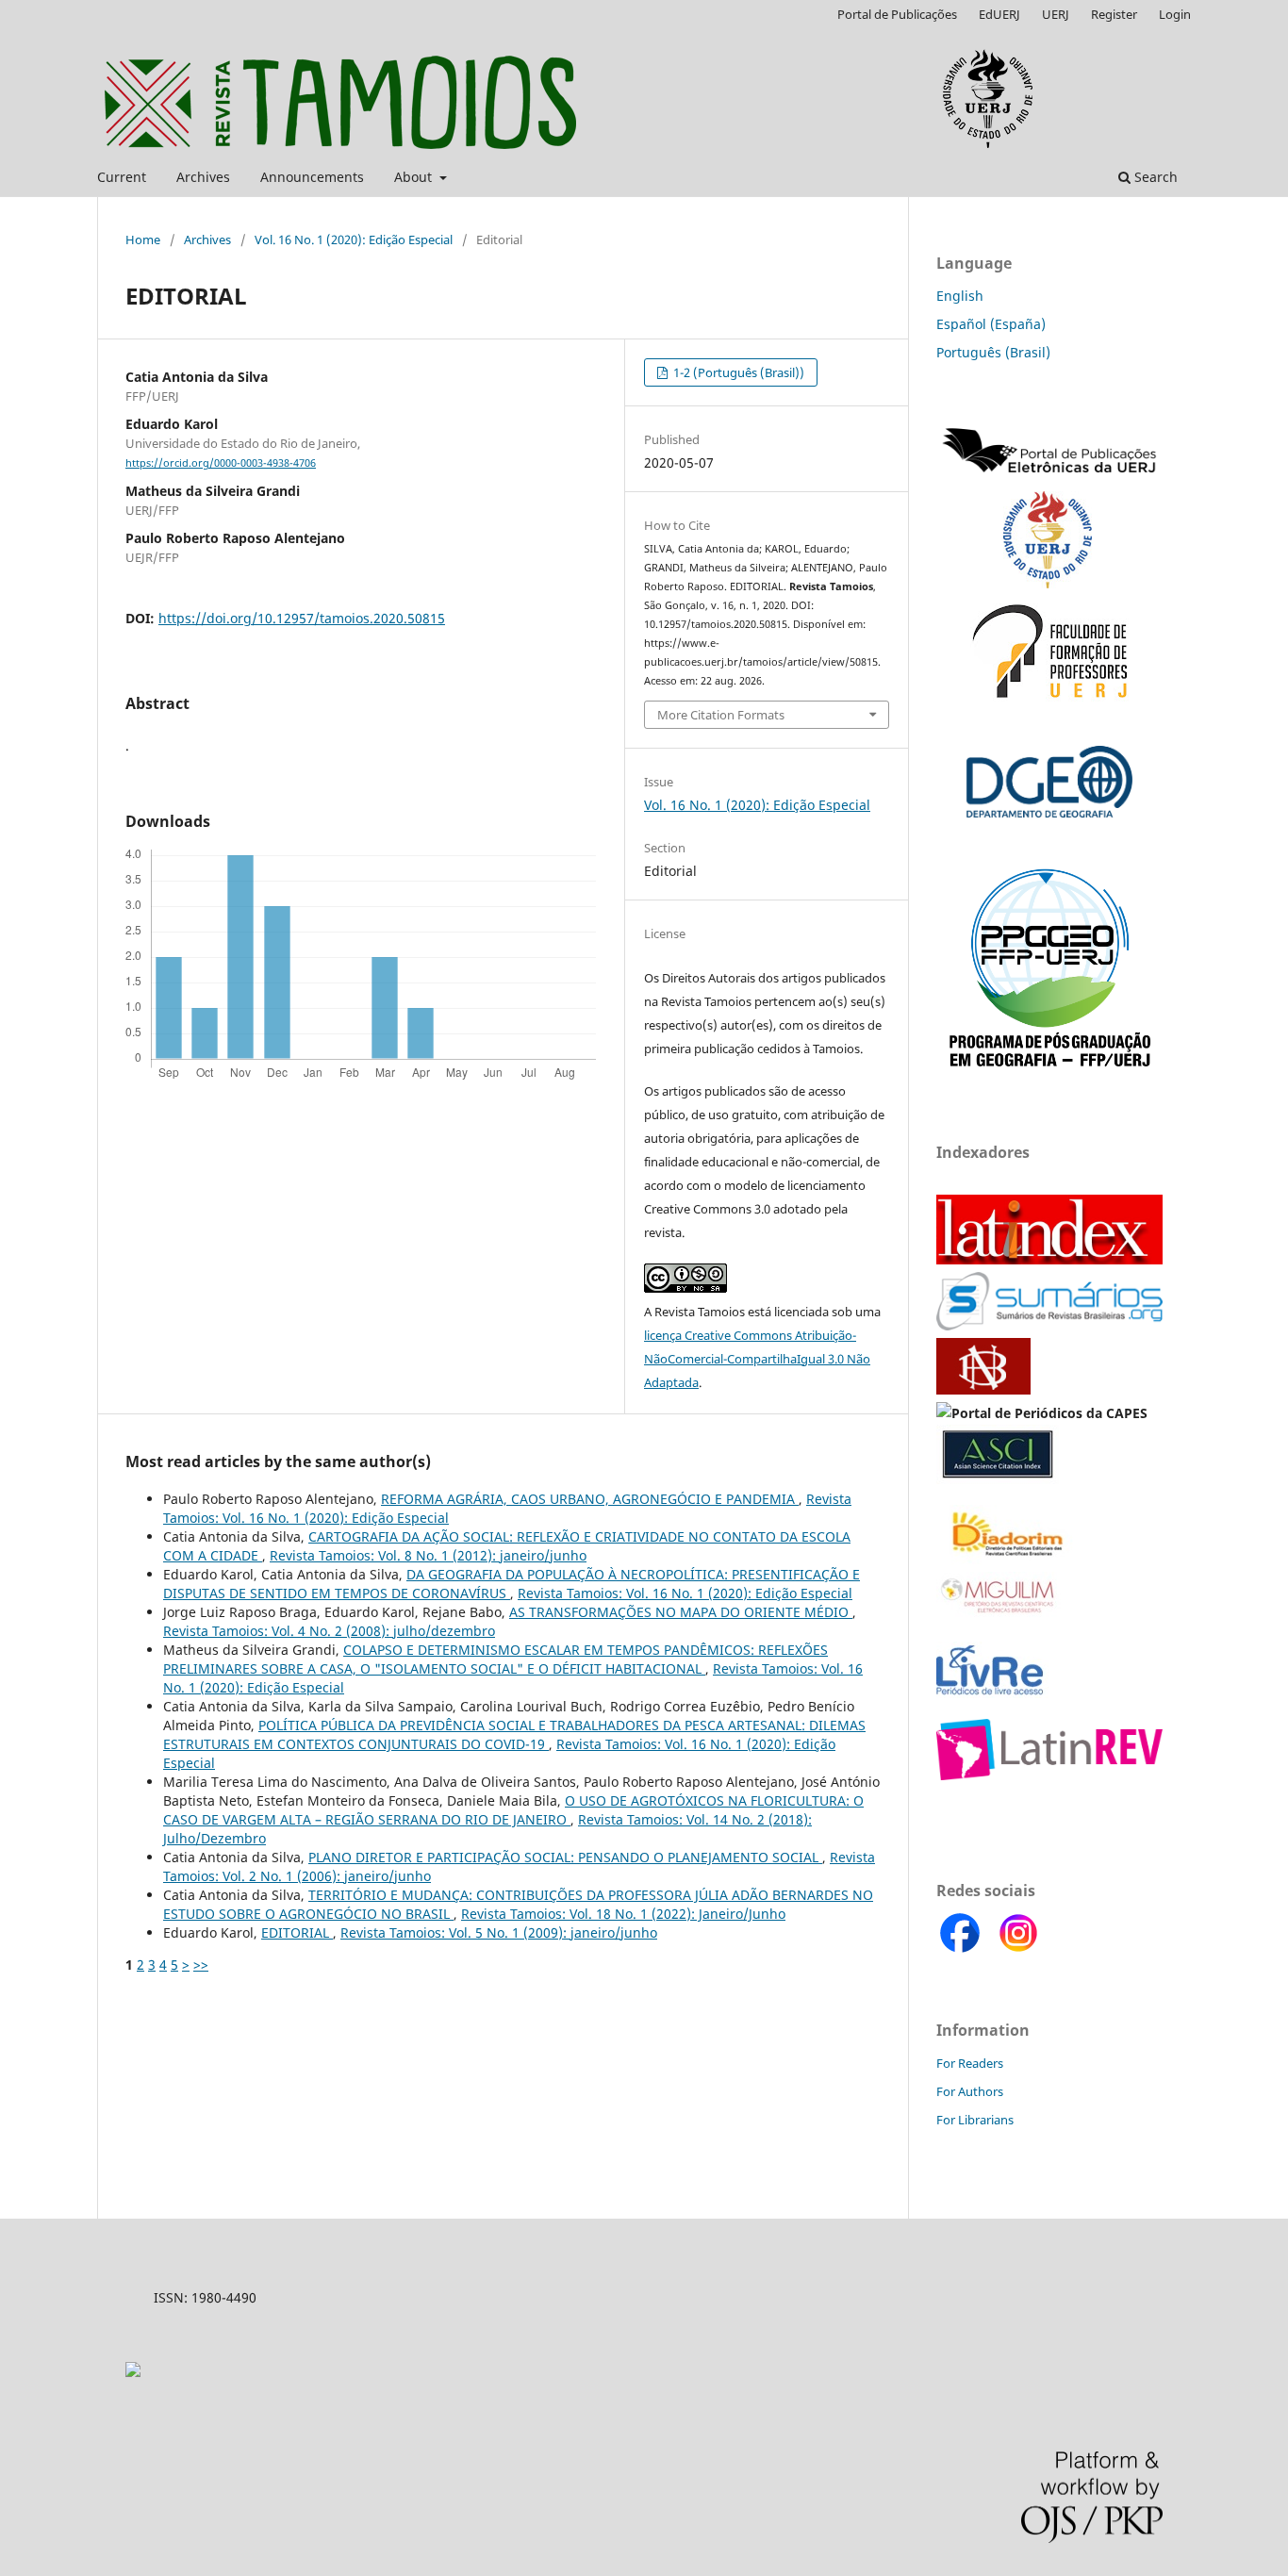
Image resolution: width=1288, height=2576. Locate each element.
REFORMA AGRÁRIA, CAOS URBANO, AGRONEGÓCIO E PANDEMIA (590, 1499)
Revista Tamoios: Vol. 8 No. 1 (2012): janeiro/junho (428, 1555)
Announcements (312, 177)
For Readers (970, 2063)
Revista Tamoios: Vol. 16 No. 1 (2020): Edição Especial (685, 1593)
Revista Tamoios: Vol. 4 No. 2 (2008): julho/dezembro (329, 1631)
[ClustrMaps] (133, 2372)
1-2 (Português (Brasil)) (737, 372)
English (960, 296)
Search (1154, 177)
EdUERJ (999, 14)
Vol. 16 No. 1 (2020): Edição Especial (354, 239)
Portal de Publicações (897, 14)
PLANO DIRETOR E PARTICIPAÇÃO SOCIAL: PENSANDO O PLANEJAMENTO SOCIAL (565, 1857)
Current (122, 177)
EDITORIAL (297, 1932)
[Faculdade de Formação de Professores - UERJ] (1049, 701)
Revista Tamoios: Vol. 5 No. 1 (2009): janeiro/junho (499, 1932)
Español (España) (991, 324)
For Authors (970, 2091)
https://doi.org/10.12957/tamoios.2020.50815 (302, 618)
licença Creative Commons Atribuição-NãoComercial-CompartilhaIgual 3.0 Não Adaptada (757, 1359)
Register (1114, 14)
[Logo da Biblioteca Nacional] (985, 1389)
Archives (203, 177)
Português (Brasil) (993, 352)
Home (143, 239)
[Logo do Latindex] (1049, 1259)
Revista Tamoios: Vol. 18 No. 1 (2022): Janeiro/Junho (623, 1914)
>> (201, 1965)
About (415, 177)
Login (1175, 14)
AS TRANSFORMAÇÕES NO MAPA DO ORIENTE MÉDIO (681, 1612)
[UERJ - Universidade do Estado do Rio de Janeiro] (1048, 583)
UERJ (1056, 14)
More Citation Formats (721, 715)
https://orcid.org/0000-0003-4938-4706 (221, 463)
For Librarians (975, 2120)
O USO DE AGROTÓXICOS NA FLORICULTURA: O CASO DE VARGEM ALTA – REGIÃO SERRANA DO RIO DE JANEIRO (513, 1810)
